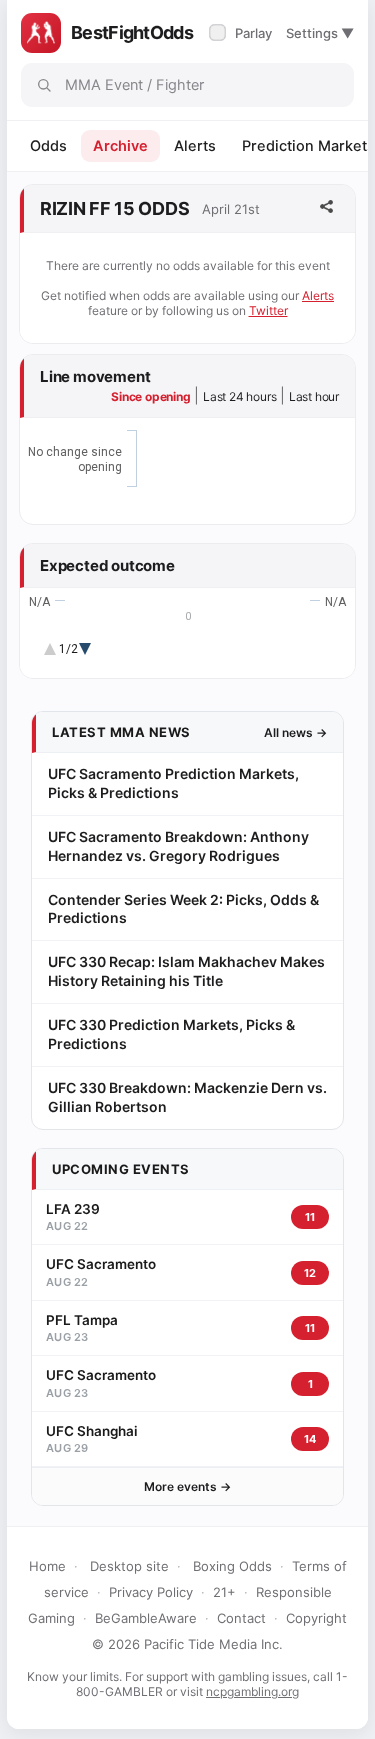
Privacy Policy (151, 1592)
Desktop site (129, 1566)
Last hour (314, 396)
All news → (295, 732)
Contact (241, 1618)
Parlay (242, 33)
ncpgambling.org (252, 1691)
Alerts (195, 146)
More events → (187, 1486)
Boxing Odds (232, 1566)
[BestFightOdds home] (41, 33)
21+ (224, 1592)
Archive (120, 146)
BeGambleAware (146, 1618)
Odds (48, 146)
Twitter (268, 310)
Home (47, 1566)
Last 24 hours (239, 396)
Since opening (150, 396)
